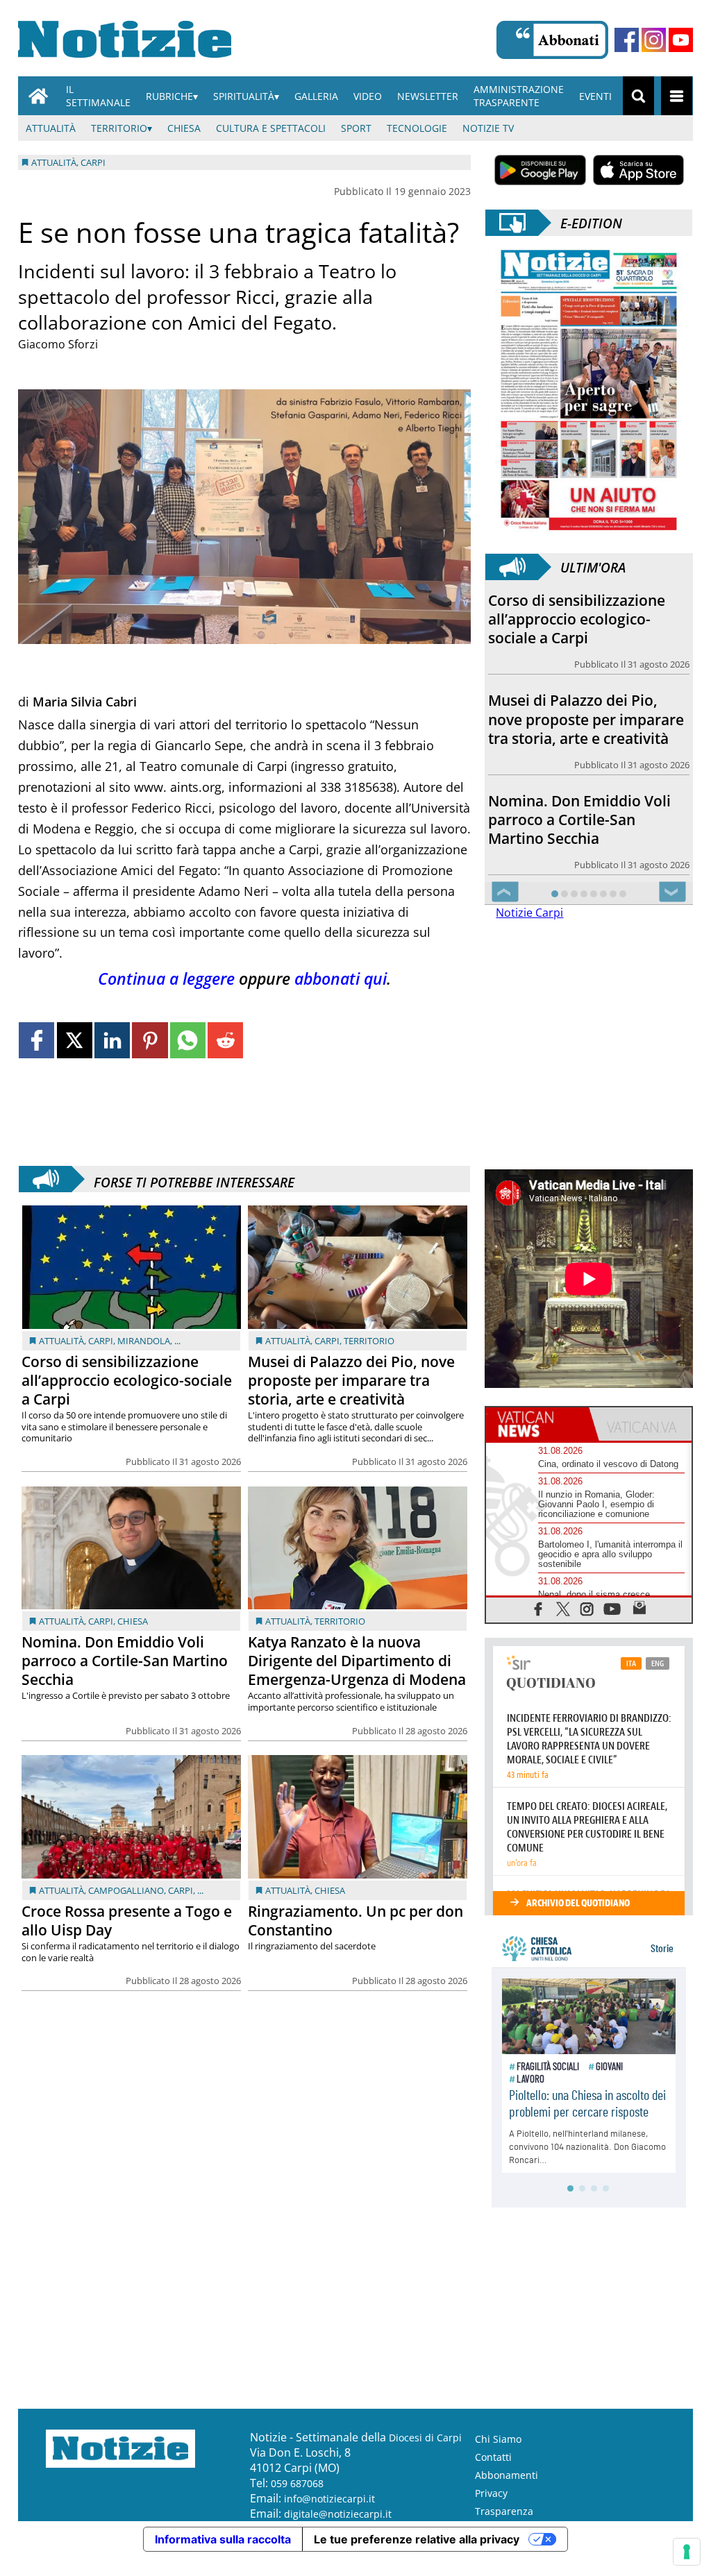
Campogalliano (126, 1890)
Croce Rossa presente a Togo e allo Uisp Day (127, 1921)
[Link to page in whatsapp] (188, 1040)
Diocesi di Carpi (425, 2456)
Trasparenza (504, 2530)
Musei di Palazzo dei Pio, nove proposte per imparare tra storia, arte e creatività (351, 1380)
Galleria (316, 96)
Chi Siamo (498, 2458)
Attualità (51, 128)
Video (368, 96)
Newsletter (428, 96)
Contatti (493, 2476)
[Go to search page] (638, 96)
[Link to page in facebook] (36, 1040)
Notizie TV (488, 128)
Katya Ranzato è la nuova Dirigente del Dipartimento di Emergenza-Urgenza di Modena (357, 1661)
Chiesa (184, 128)
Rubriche (169, 96)
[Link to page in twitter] (75, 1040)
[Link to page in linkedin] (112, 1040)
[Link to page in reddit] (225, 1040)
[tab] (537, 1443)
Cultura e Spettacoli (271, 128)
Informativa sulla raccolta (223, 2558)
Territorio (119, 128)
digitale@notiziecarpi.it (338, 2533)
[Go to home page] (38, 96)
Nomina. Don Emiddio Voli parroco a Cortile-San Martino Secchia (125, 1661)
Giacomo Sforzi (58, 344)
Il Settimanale (98, 96)
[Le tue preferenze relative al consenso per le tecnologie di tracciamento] (687, 2552)
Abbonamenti (507, 2494)
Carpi (101, 1341)
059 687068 (297, 2502)
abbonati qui (341, 979)
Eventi (595, 96)
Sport (356, 128)
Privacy (491, 2512)
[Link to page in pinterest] (150, 1040)
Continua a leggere (166, 979)
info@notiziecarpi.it (329, 2517)
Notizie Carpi (529, 931)
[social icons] (538, 1627)
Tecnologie (417, 128)
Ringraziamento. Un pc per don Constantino (355, 1921)
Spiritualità (244, 96)
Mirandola (144, 1341)
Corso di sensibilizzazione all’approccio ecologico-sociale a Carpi (127, 1380)
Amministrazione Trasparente (519, 96)
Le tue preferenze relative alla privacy (417, 2558)
